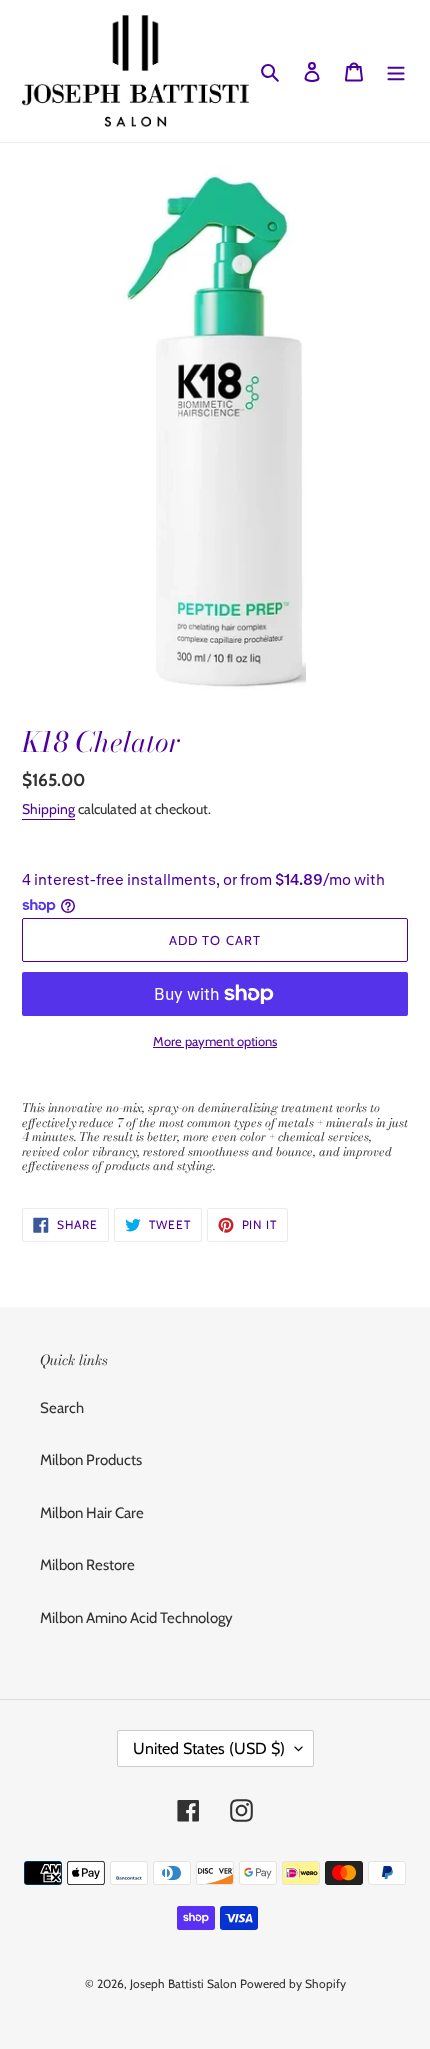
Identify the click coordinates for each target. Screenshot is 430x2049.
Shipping (48, 809)
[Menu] (396, 71)
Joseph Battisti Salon (183, 1983)
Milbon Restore (87, 1565)
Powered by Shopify (293, 1983)
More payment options (215, 1041)
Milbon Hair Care (92, 1513)
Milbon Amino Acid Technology (136, 1618)
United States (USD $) (209, 1748)
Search (62, 1408)
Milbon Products (91, 1460)
